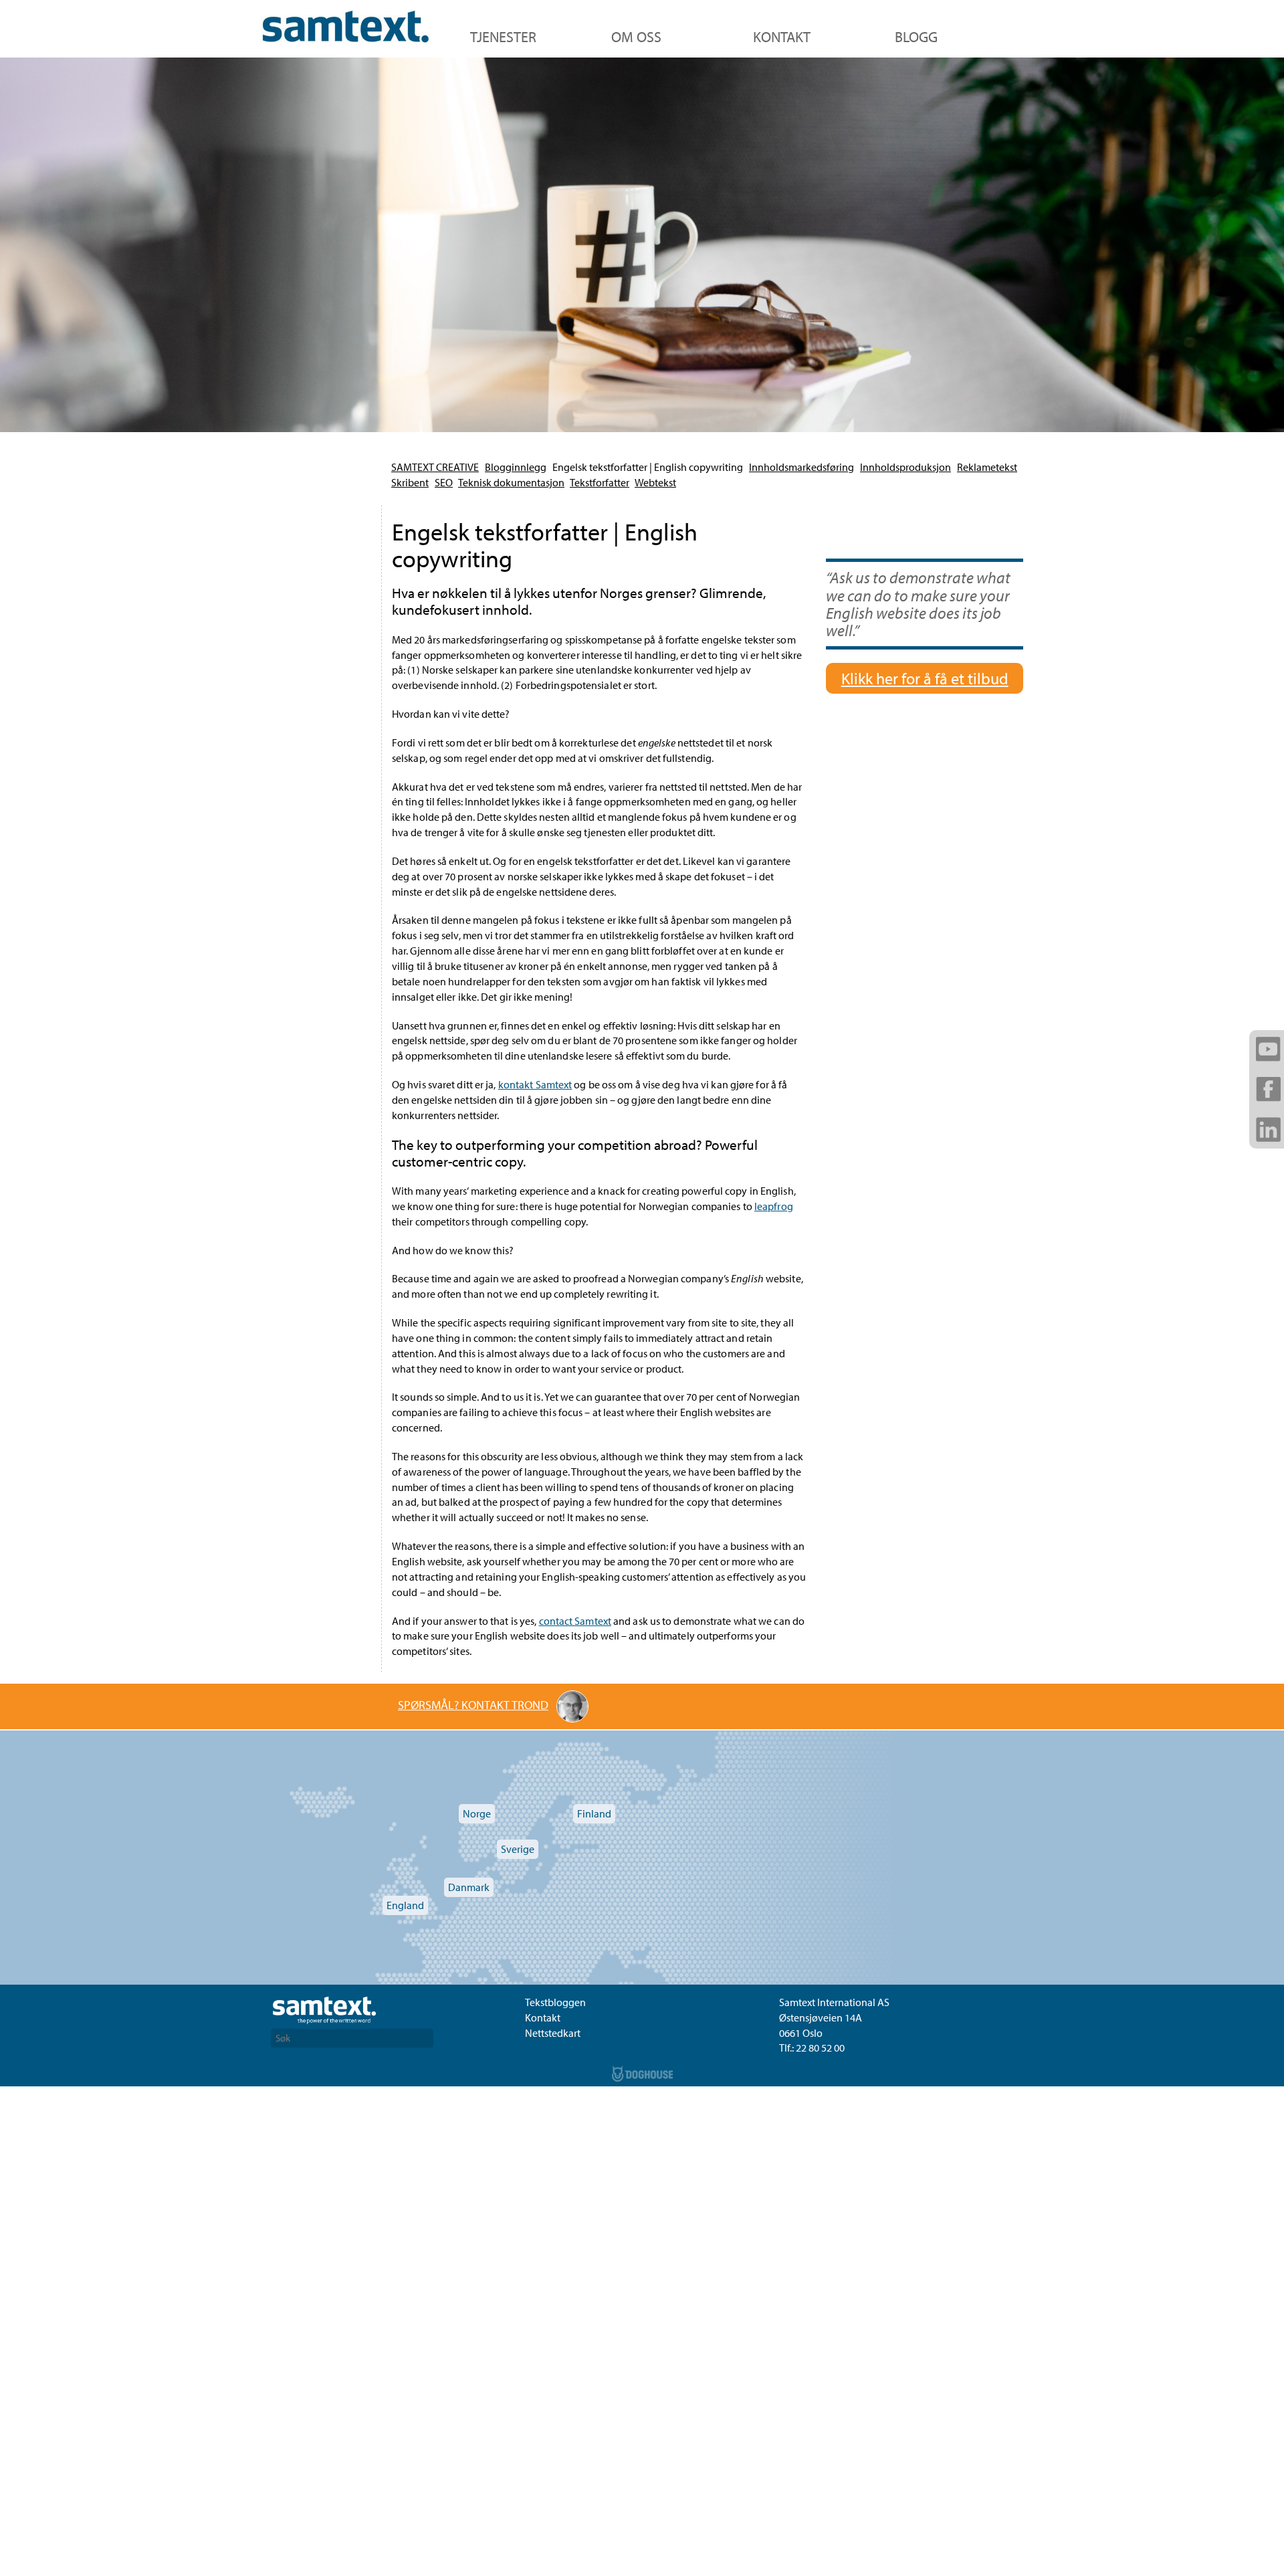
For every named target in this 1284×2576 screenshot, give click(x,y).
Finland (594, 1813)
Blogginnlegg (516, 467)
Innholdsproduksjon (905, 467)
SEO (444, 482)
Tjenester (503, 37)
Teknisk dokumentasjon (511, 482)
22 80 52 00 (820, 2048)
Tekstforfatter (600, 482)
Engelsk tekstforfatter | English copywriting (648, 467)
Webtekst (655, 482)
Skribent (410, 482)
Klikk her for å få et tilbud (925, 678)
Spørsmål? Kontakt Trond (473, 1705)
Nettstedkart (553, 2033)
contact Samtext (575, 1621)
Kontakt (782, 37)
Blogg (916, 37)
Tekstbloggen (555, 2002)
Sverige (518, 1849)
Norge (477, 1813)
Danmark (469, 1887)
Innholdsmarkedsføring (801, 467)
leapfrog (774, 1206)
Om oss (636, 37)
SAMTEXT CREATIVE (435, 467)
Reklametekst (987, 467)
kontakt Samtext (535, 1084)
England (405, 1905)
